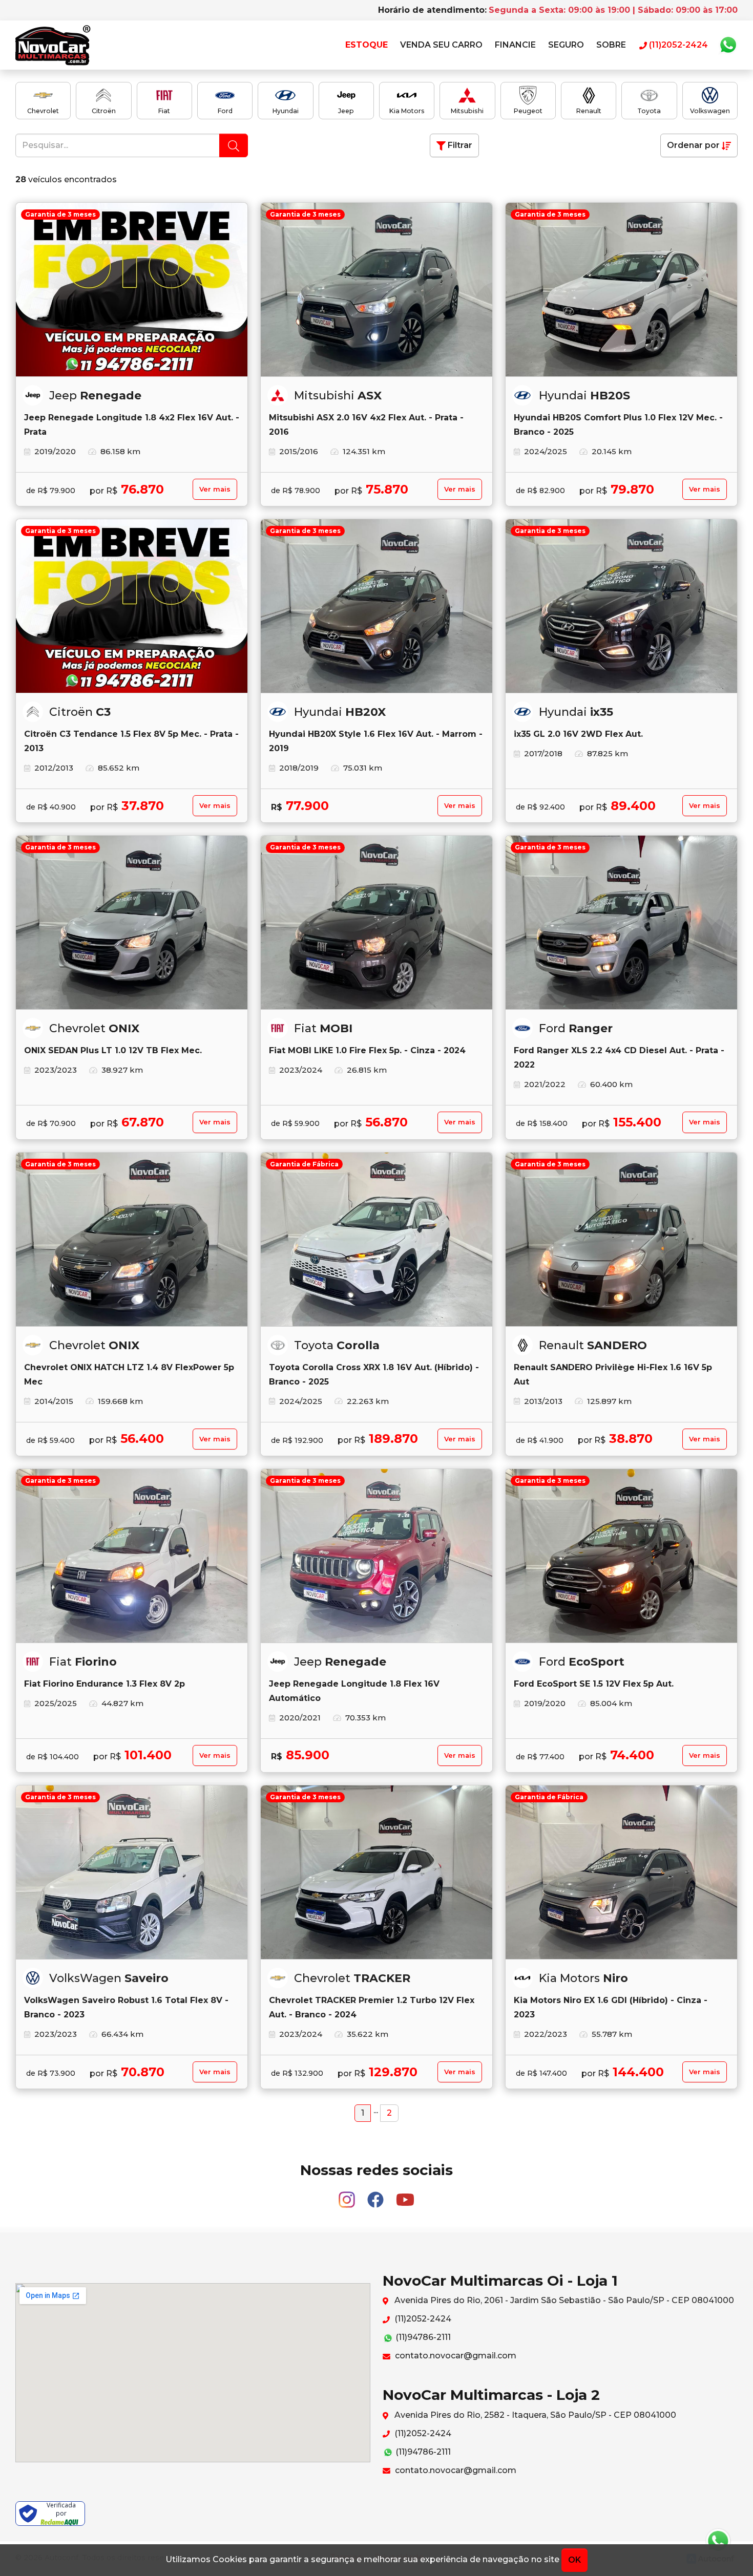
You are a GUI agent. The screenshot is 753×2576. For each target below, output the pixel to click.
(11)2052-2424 (422, 2319)
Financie (515, 45)
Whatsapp (728, 45)
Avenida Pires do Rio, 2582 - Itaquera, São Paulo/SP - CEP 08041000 (534, 2415)
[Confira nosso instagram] (348, 2195)
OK (574, 2560)
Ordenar (693, 145)
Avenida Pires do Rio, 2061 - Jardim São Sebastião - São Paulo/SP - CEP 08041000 (563, 2300)
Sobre (611, 45)
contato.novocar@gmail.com (455, 2356)
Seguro (566, 45)
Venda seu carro (441, 45)
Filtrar (459, 145)
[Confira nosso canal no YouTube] (405, 2195)
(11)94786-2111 (422, 2337)
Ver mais (215, 489)
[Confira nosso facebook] (376, 2195)
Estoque (367, 45)
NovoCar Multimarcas (53, 45)
